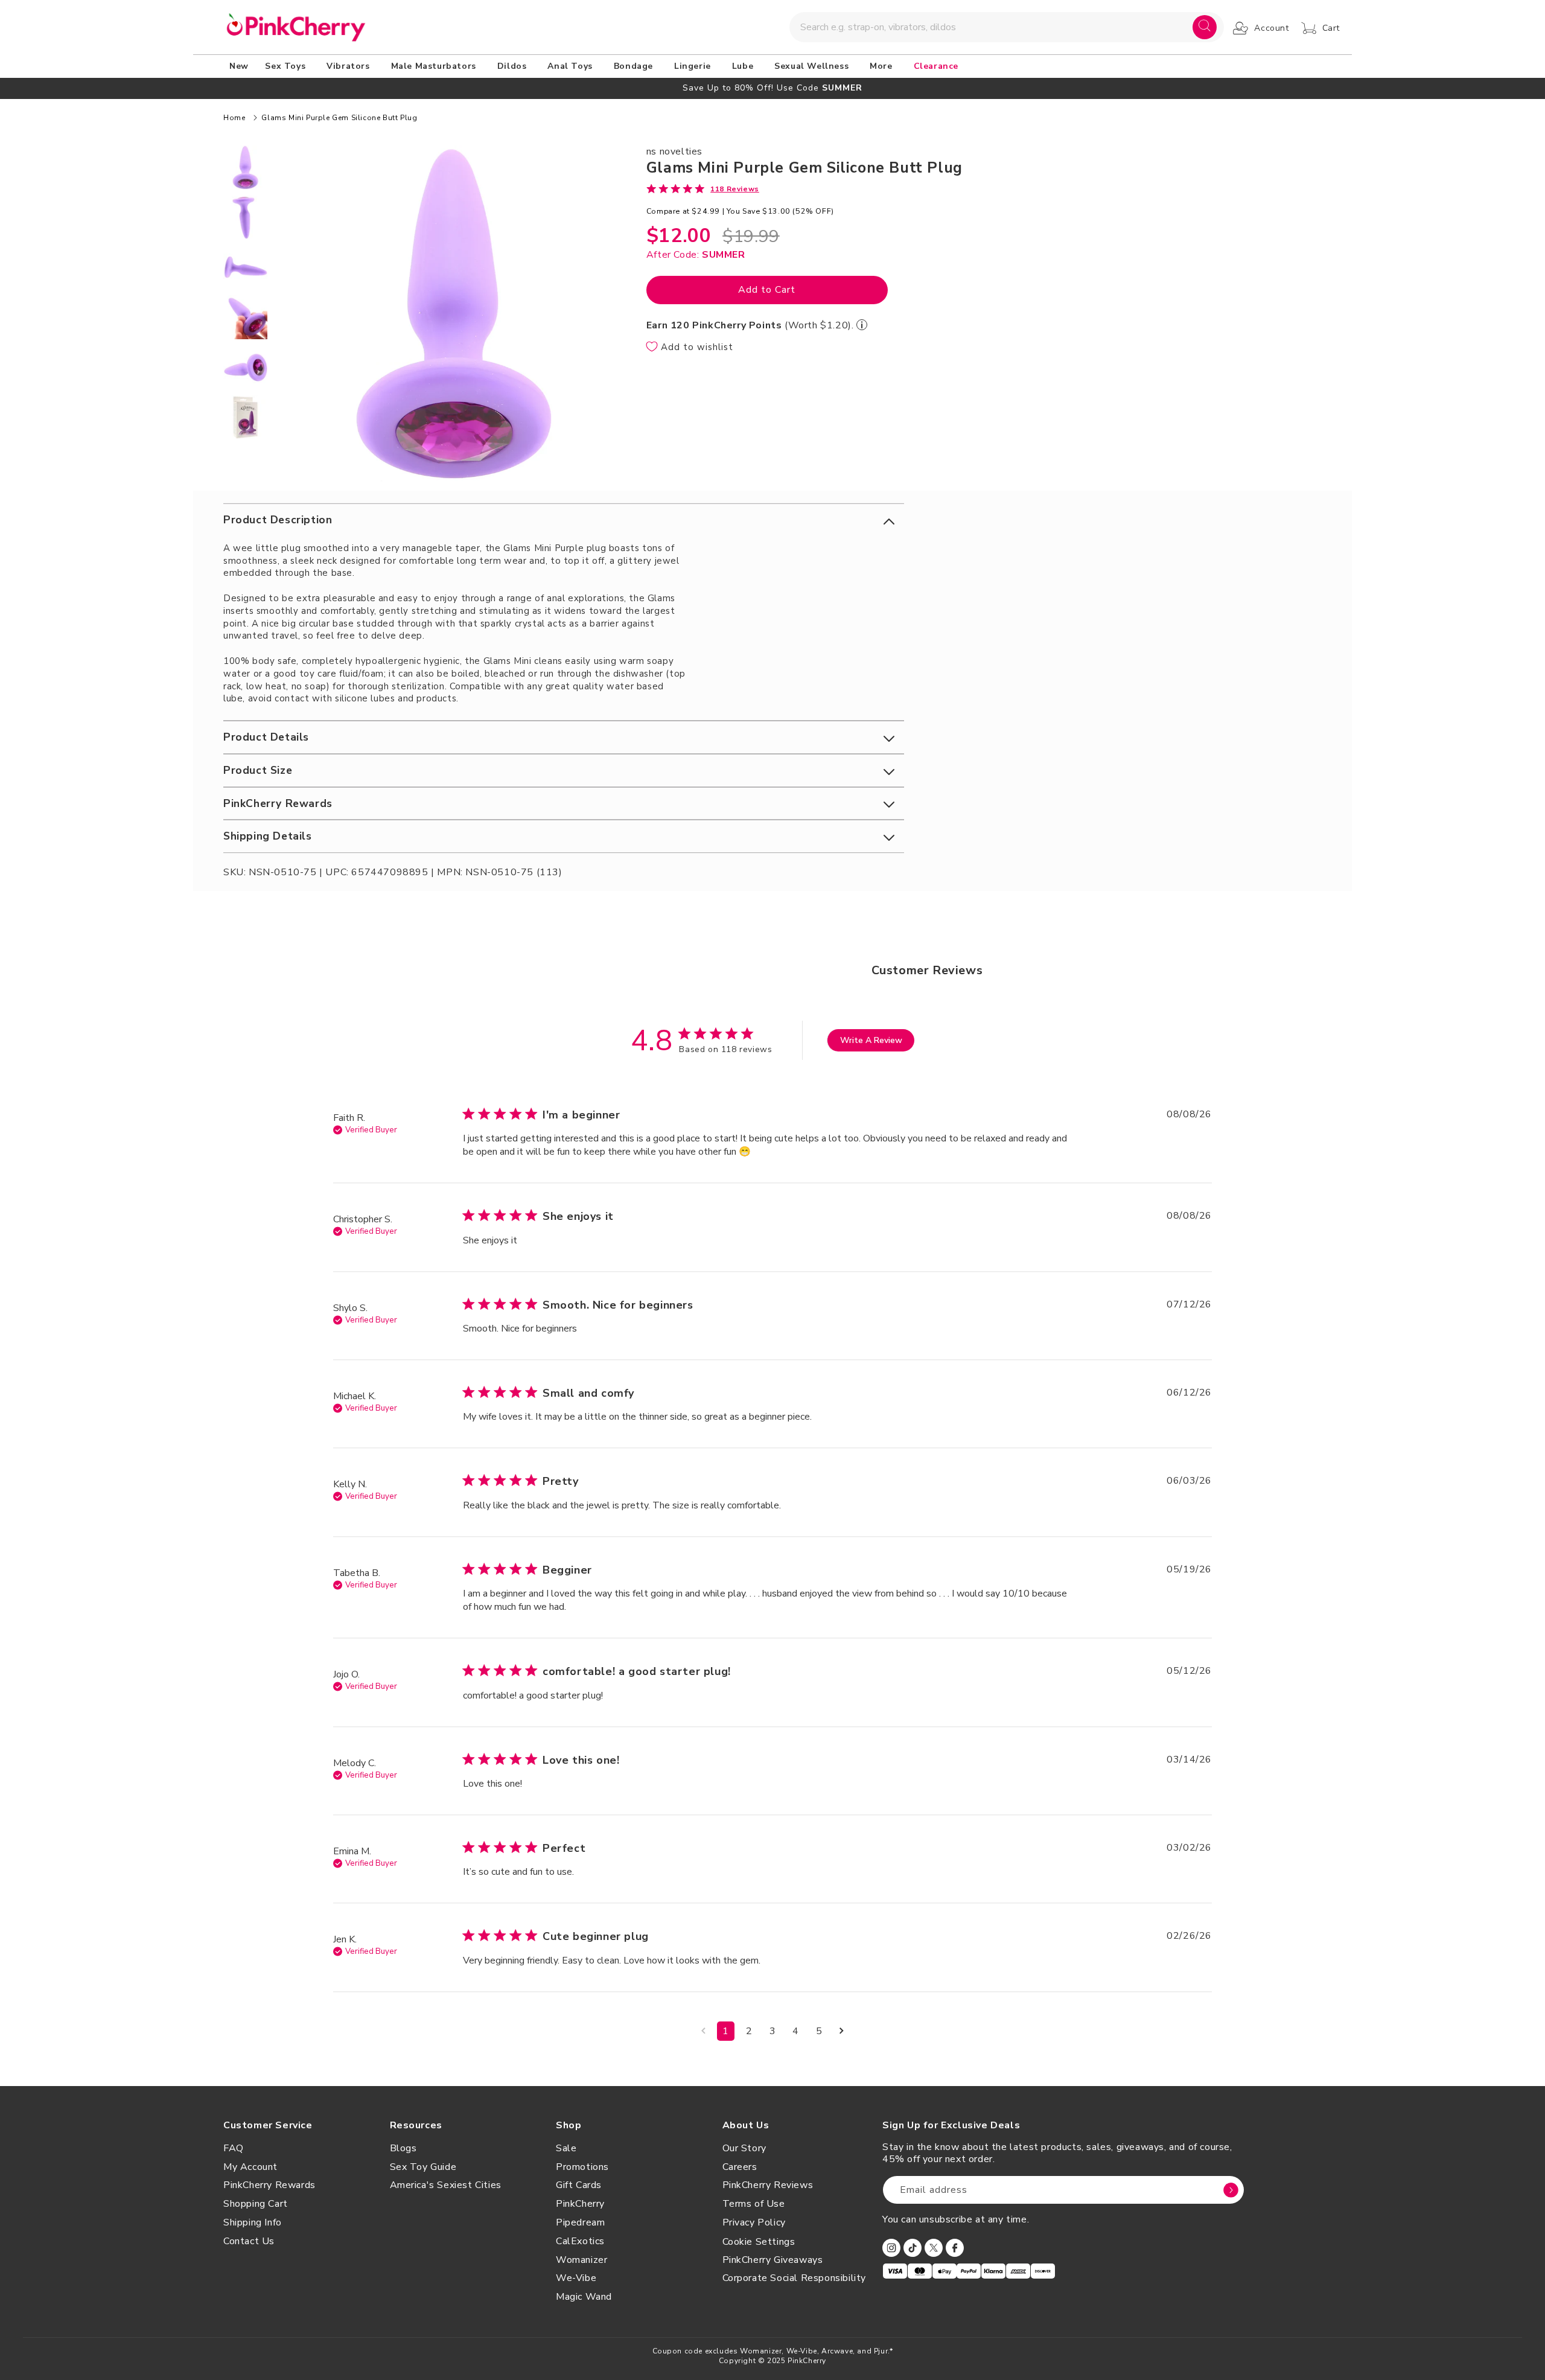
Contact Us (249, 2241)
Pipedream (580, 2222)
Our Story (744, 2148)
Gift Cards (579, 2185)
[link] (703, 188)
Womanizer (581, 2260)
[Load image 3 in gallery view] (245, 267)
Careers (740, 2167)
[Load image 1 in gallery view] (245, 167)
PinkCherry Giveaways (773, 2260)
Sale (566, 2148)
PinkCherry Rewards (269, 2185)
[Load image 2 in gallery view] (245, 218)
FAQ (234, 2148)
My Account (250, 2167)
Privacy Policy (754, 2222)
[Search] (1205, 27)
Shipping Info (253, 2222)
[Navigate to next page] (842, 2031)
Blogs (403, 2148)
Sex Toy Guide (423, 2167)
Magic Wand (584, 2297)
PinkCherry (580, 2204)
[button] (287, 66)
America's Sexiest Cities (446, 2185)
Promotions (582, 2167)
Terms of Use (754, 2204)
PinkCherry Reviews (768, 2185)
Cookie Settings (759, 2242)
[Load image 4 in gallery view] (245, 317)
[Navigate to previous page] (703, 2031)
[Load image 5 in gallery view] (245, 367)
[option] (772, 88)
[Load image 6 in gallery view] (245, 417)
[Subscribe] (1231, 2190)
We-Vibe (576, 2278)
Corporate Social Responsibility (795, 2278)
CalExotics (580, 2241)
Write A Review (871, 1040)
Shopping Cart (256, 2204)
